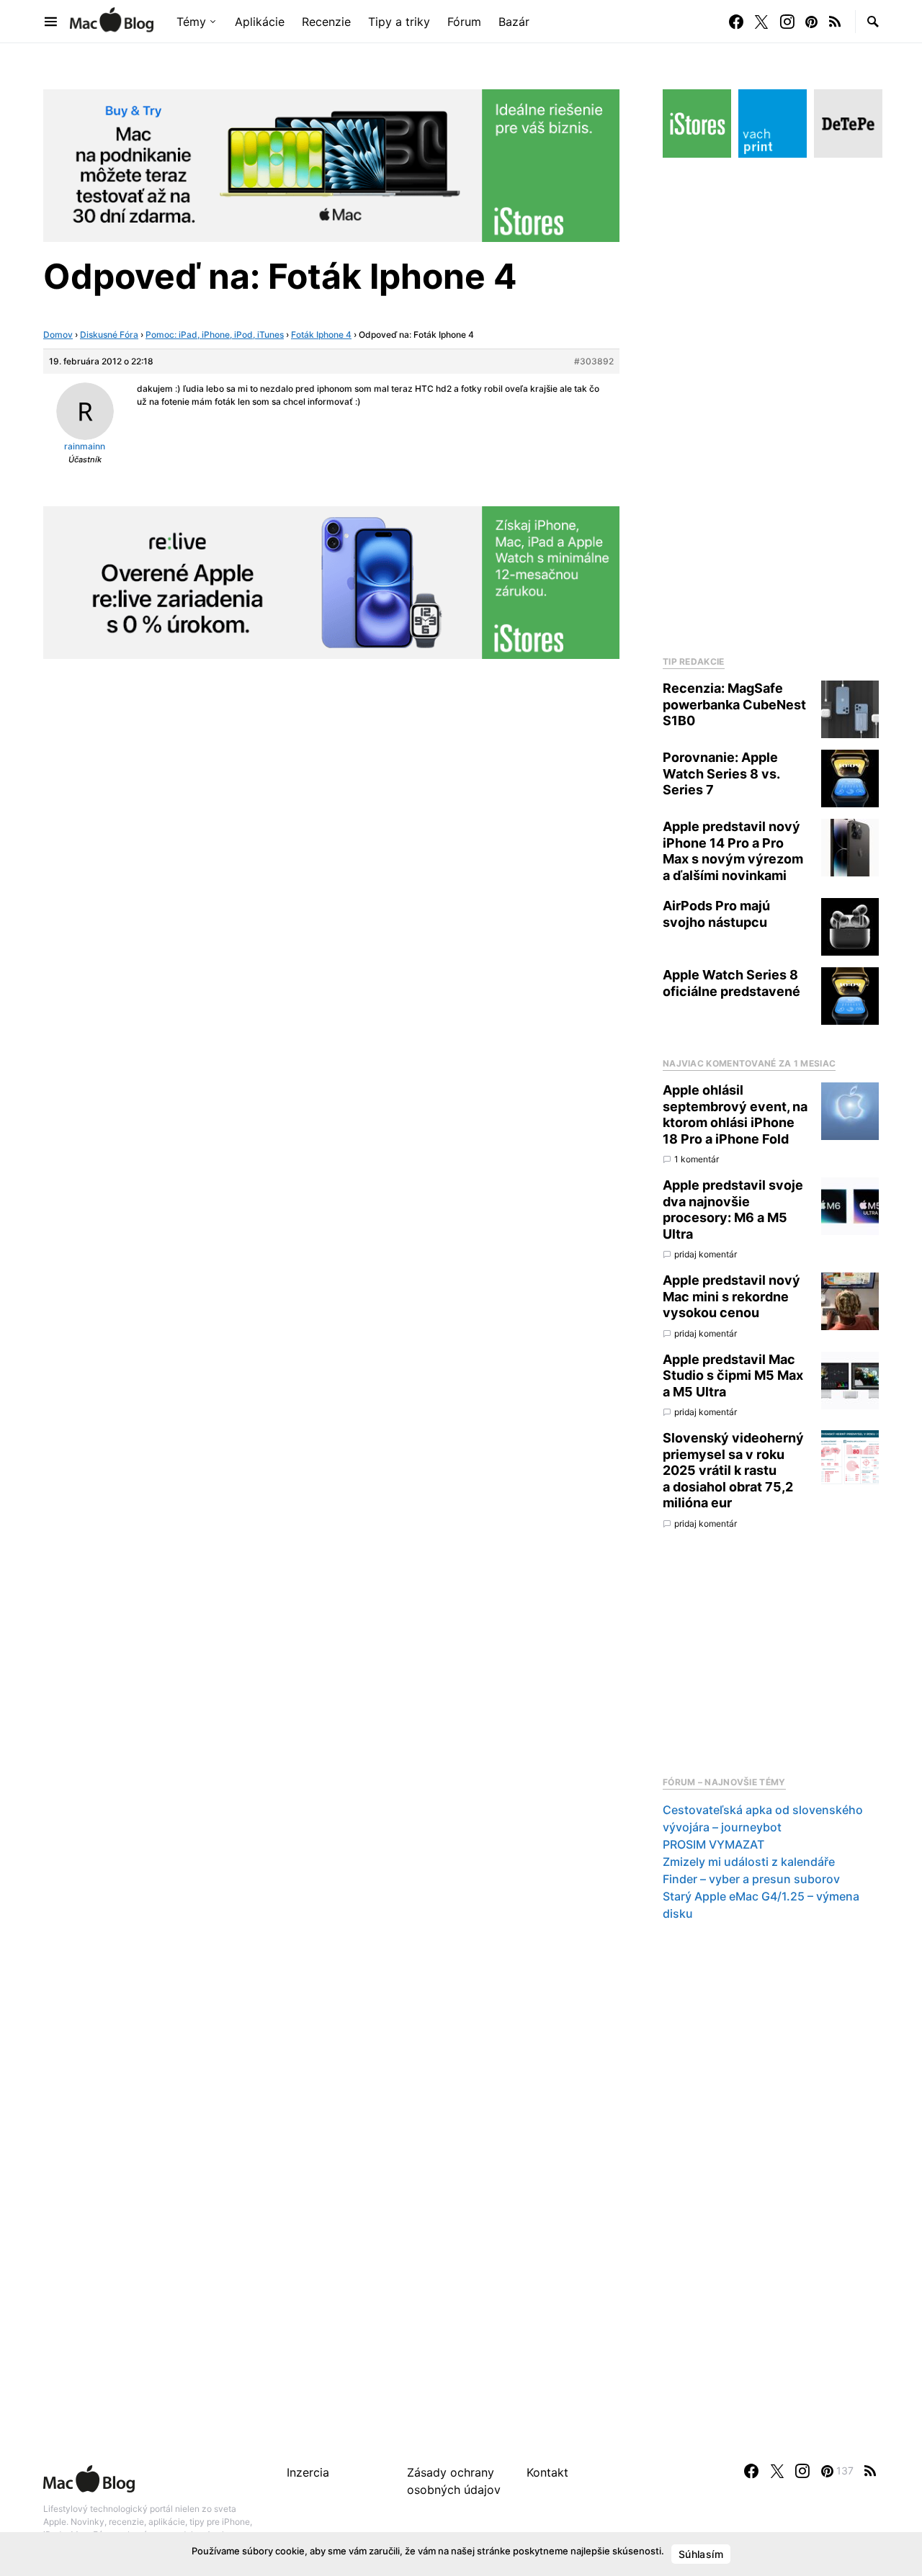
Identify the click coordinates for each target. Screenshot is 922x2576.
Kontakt (547, 2472)
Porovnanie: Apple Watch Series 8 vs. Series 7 (721, 773)
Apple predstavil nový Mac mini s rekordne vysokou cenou (731, 1296)
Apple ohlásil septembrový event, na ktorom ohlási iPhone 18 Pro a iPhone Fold (735, 1114)
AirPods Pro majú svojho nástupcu (716, 914)
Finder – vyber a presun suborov (751, 1879)
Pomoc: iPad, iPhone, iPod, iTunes (215, 335)
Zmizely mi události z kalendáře (749, 1862)
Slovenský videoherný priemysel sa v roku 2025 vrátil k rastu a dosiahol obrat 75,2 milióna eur (733, 1470)
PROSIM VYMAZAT (713, 1844)
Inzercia (308, 2472)
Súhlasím (701, 2554)
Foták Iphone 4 (321, 335)
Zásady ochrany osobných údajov (454, 2481)
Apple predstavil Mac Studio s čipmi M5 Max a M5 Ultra (733, 1375)
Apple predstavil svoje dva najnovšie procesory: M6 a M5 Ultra (733, 1210)
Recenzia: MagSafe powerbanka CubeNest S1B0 (734, 704)
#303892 (594, 361)
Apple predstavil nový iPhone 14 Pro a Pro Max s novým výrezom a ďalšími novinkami (733, 851)
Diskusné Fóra (109, 335)
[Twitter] (761, 22)
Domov (58, 335)
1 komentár (697, 1159)
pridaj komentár (706, 1254)
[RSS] (835, 22)
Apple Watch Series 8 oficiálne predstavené (731, 983)
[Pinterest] (811, 22)
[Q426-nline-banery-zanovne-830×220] (331, 581)
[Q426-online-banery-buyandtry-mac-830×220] (331, 164)
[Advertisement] (771, 403)
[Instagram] (787, 22)
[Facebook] (736, 22)
